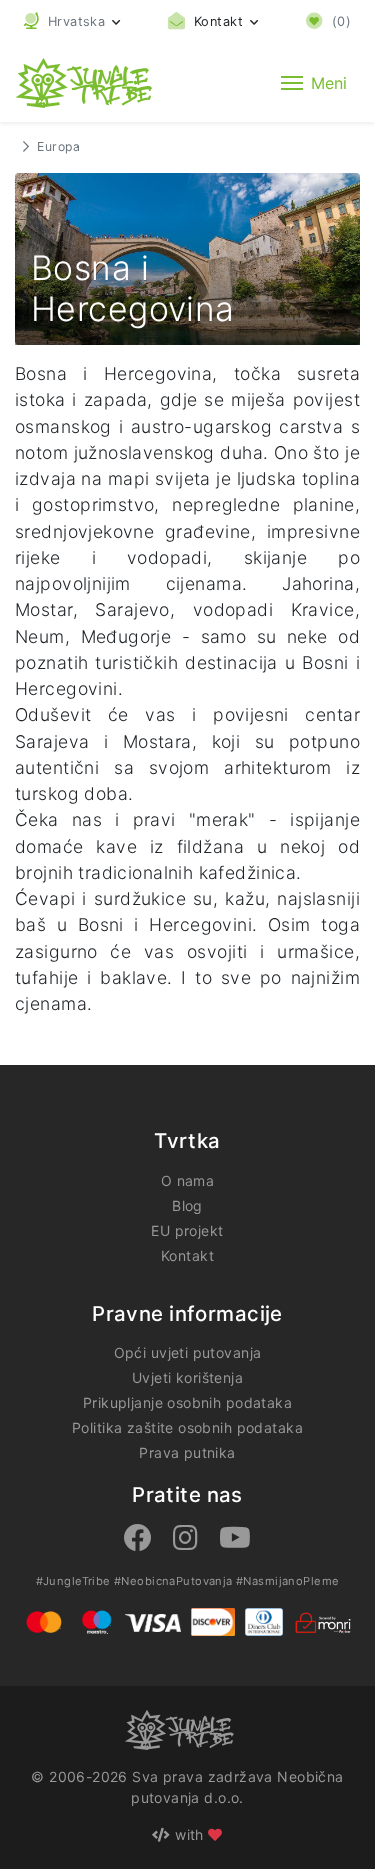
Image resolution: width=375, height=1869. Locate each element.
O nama (188, 1180)
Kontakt (187, 1255)
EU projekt (187, 1230)
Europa (58, 146)
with (190, 1834)
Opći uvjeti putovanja (188, 1352)
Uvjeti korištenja (187, 1377)
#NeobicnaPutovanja (173, 1581)
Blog (187, 1205)
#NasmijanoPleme (287, 1581)
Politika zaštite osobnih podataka (187, 1427)
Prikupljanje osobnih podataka (187, 1402)
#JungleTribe (73, 1581)
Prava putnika (187, 1452)
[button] (72, 21)
